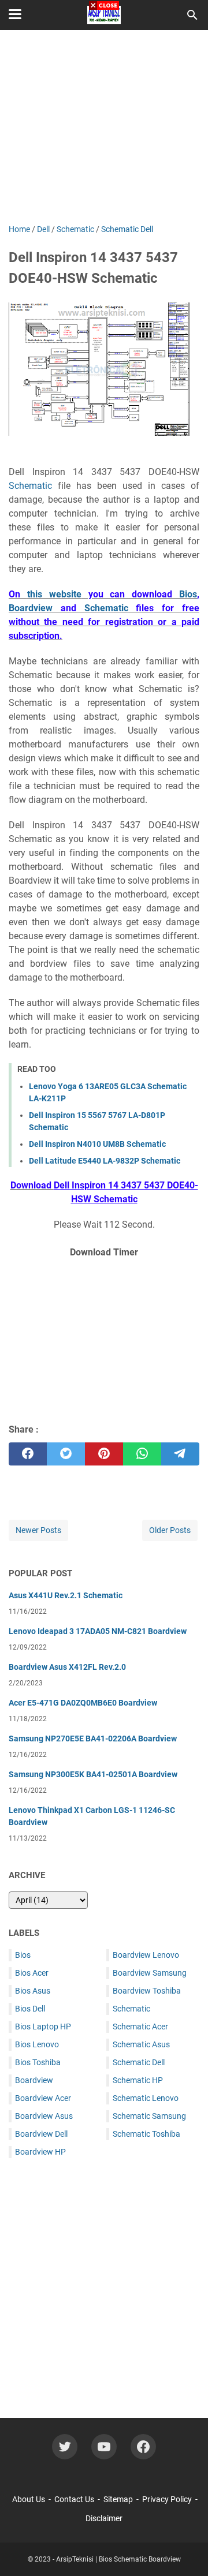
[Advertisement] (104, 1339)
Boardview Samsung (150, 1973)
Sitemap (118, 2499)
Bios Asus (33, 1991)
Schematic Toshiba (146, 2134)
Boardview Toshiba (147, 1991)
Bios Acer (32, 1973)
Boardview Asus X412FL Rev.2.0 (67, 1667)
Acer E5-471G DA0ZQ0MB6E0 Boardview (83, 1703)
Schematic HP (138, 2080)
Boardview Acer (43, 2098)
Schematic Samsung (149, 2116)
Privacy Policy (167, 2499)
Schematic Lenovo (146, 2098)
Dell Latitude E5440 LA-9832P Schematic (105, 1161)
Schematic (30, 486)
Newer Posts (38, 1530)
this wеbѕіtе (54, 594)
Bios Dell (30, 2009)
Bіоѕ (188, 594)
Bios (23, 1955)
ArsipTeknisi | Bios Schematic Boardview (118, 2559)
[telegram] (180, 1454)
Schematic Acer (140, 2027)
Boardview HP (40, 2152)
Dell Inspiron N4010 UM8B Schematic (97, 1144)
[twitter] (66, 1454)
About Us (29, 2499)
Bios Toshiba (38, 2062)
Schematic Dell (139, 2062)
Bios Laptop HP (43, 2027)
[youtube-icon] (104, 2447)
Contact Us (74, 2499)
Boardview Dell (41, 2134)
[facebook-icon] (143, 2447)
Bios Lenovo (37, 2044)
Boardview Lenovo (146, 1955)
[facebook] (28, 1454)
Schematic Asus (141, 2044)
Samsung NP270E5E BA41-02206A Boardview (93, 1738)
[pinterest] (104, 1454)
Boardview (31, 608)
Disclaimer (104, 2518)
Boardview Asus (44, 2116)
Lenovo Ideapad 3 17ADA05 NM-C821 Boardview (98, 1631)
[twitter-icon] (65, 2447)
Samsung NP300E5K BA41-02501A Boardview (93, 1774)
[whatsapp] (142, 1454)
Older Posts (170, 1530)
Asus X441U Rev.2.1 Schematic (66, 1595)
